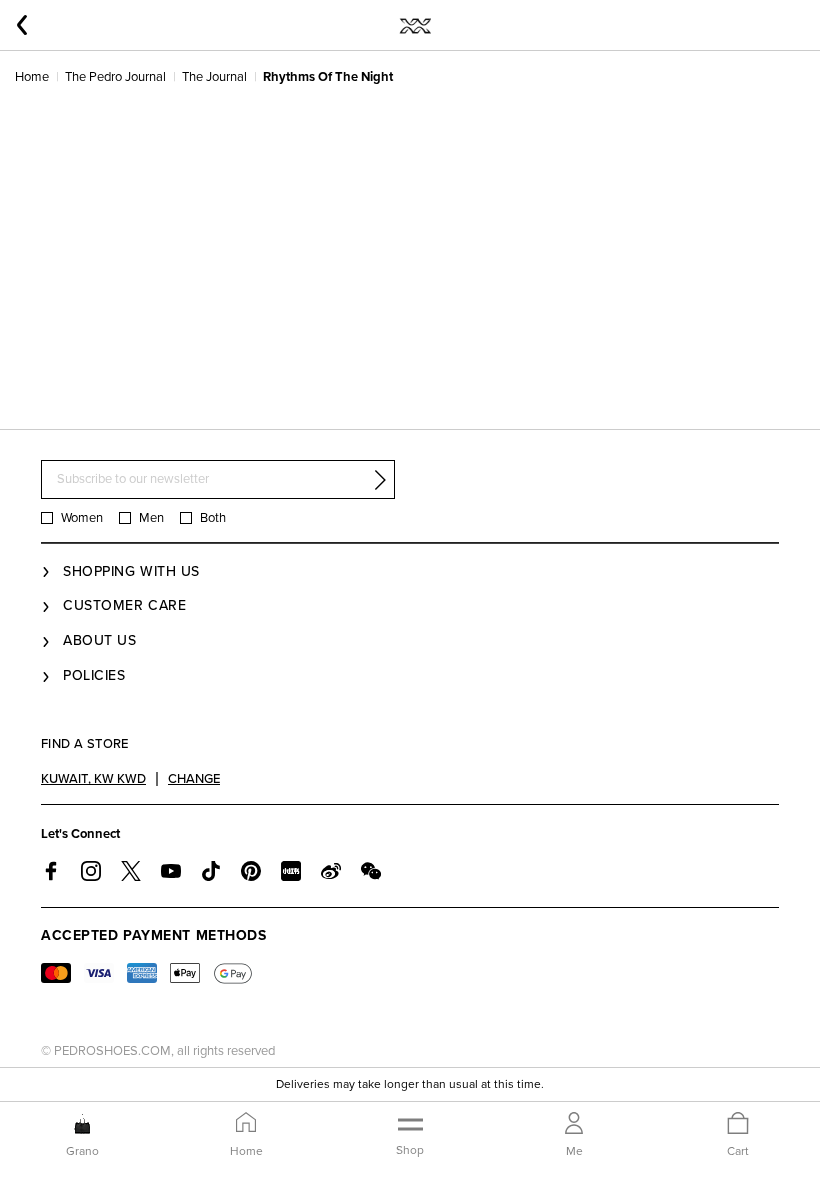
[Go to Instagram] (91, 871)
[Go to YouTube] (171, 871)
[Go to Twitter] (131, 871)
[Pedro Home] (414, 25)
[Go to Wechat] (371, 871)
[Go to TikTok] (211, 871)
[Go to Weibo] (331, 871)
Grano (82, 1151)
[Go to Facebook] (51, 871)
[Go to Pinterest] (251, 871)
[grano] (82, 1124)
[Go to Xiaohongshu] (291, 871)
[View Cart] (738, 1124)
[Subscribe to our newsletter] (380, 480)
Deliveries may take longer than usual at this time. (410, 1084)
